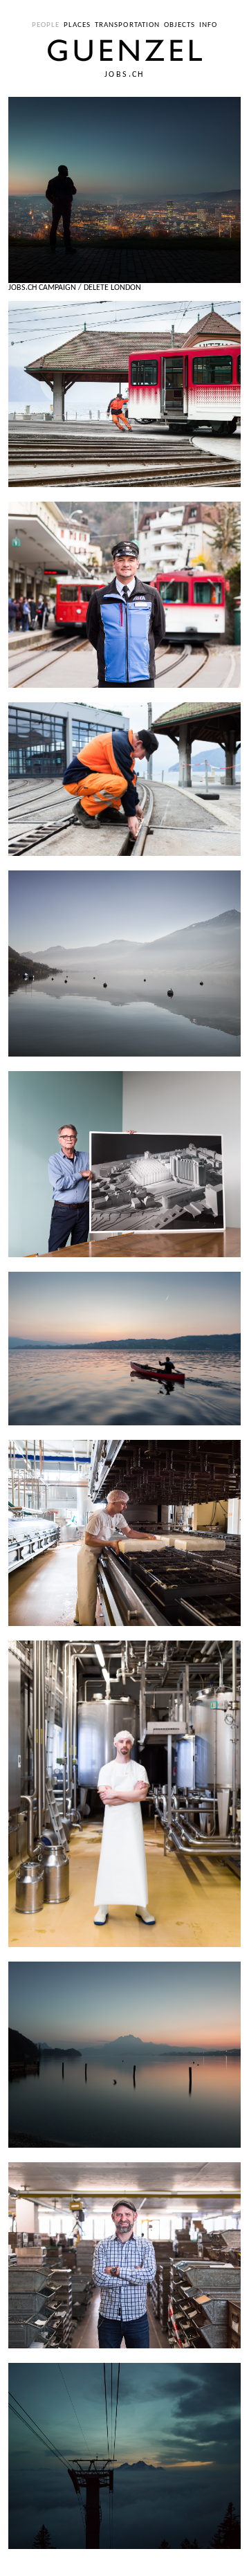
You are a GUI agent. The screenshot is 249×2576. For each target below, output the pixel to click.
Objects (180, 25)
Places (77, 25)
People (46, 25)
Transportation (127, 25)
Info (208, 25)
